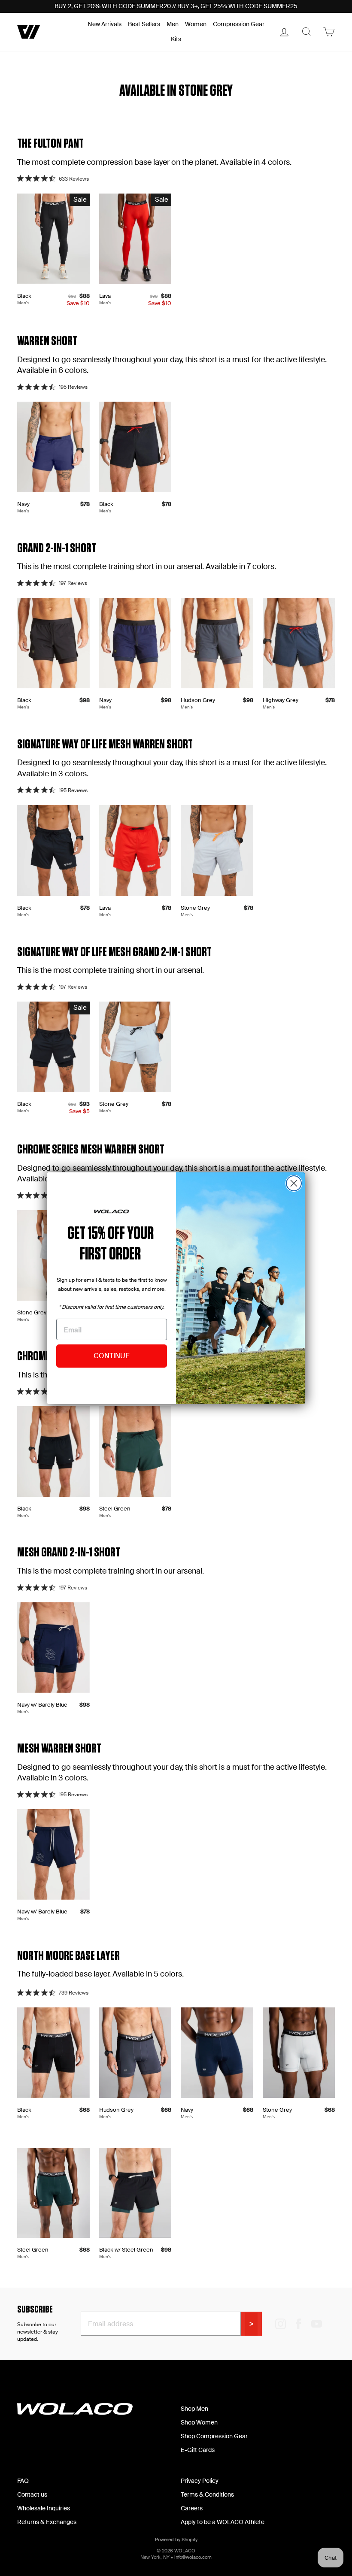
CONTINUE (112, 1356)
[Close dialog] (294, 1183)
